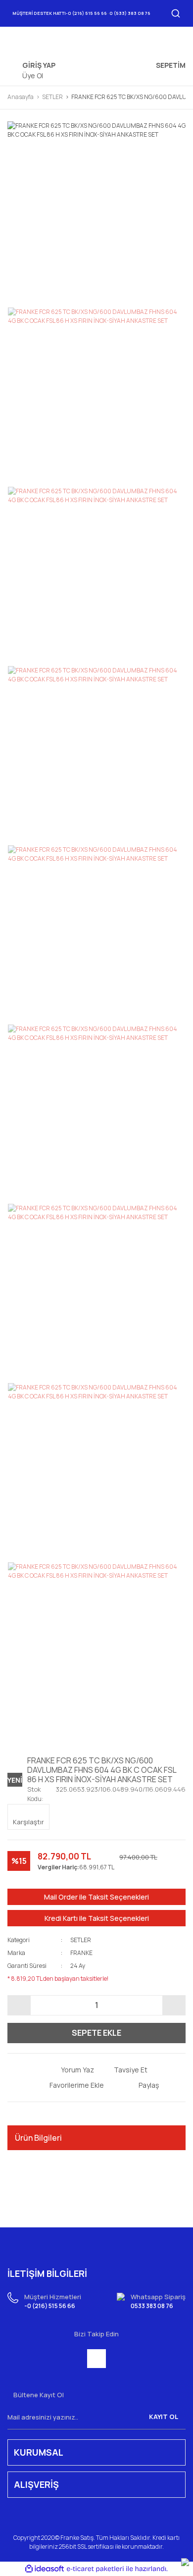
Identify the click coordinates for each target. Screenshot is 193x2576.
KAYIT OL (164, 2417)
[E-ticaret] (95, 2569)
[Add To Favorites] (69, 2085)
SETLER (81, 1940)
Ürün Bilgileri (38, 2138)
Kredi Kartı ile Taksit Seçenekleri (97, 1918)
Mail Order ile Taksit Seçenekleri (96, 1897)
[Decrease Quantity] (19, 2005)
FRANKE (81, 1953)
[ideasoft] (45, 2569)
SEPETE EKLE (96, 2033)
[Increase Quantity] (174, 2005)
